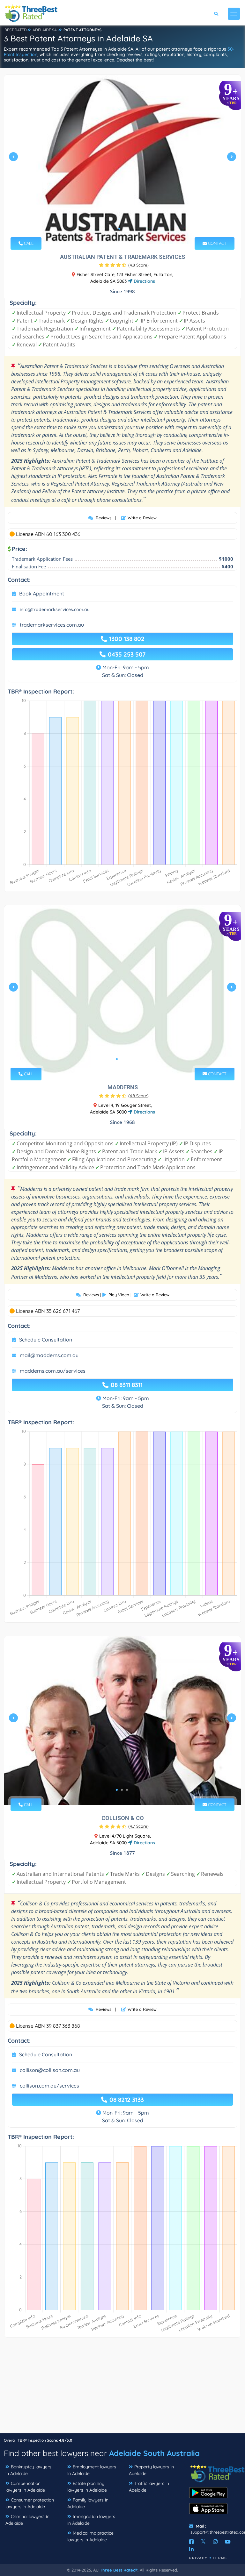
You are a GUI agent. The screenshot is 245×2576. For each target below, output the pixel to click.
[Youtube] (228, 2542)
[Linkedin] (191, 2549)
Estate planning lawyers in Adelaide (87, 2487)
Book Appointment (42, 594)
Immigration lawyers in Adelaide (91, 2520)
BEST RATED (16, 30)
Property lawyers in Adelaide (151, 2470)
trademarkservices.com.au (52, 625)
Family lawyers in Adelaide (88, 2503)
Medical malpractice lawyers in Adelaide (90, 2536)
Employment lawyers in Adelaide (92, 2470)
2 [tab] (124, 229)
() (138, 265)
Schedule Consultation (46, 1340)
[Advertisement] (122, 2388)
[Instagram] (215, 2542)
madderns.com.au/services (53, 1371)
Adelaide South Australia (154, 2453)
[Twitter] (203, 2542)
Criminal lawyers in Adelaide (27, 2520)
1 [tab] (119, 229)
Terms (220, 2558)
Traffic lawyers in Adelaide (149, 2487)
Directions (144, 281)
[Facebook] (191, 2542)
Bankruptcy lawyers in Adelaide (28, 2470)
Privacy (198, 2558)
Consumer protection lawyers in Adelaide (30, 2503)
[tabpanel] (122, 159)
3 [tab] (127, 1059)
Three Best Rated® (119, 2570)
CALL (28, 243)
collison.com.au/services (49, 2086)
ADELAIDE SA (45, 30)
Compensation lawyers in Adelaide (25, 2487)
